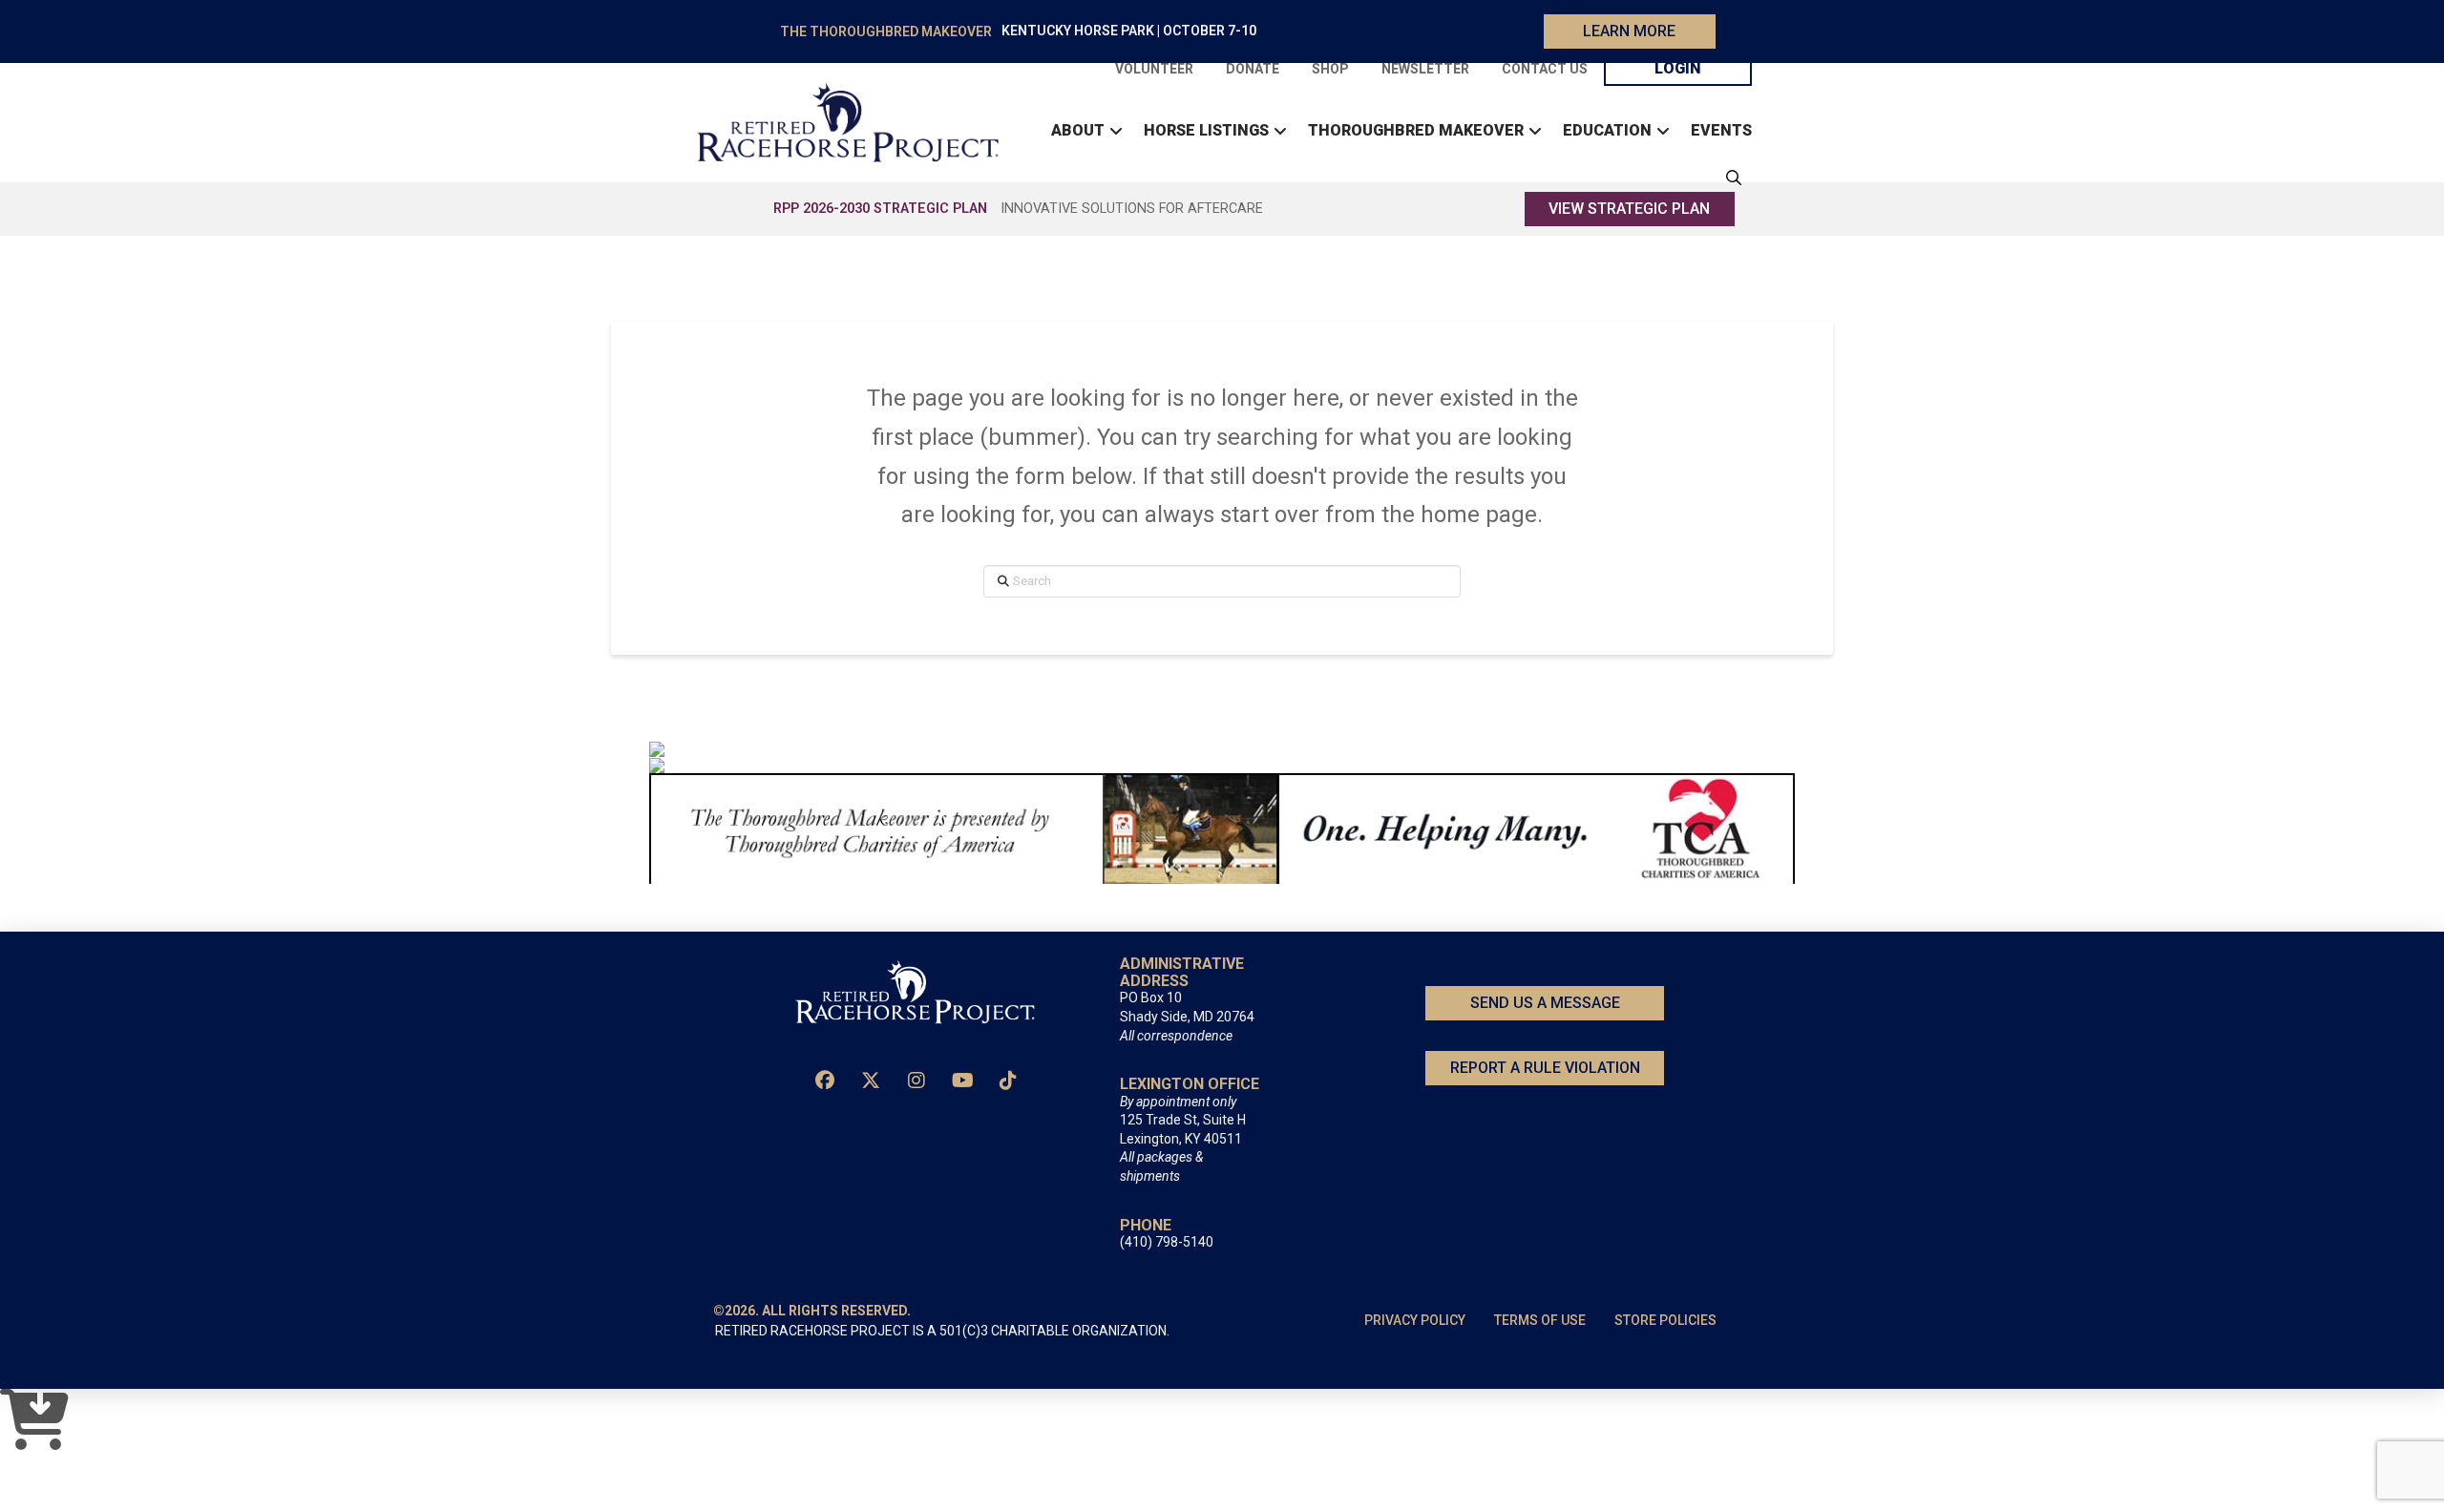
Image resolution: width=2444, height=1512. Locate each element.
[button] (1729, 178)
